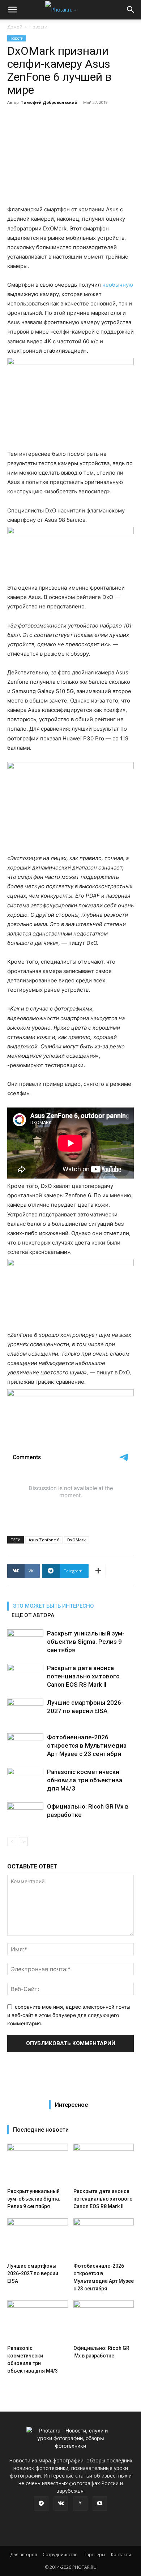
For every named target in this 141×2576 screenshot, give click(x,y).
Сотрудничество (60, 2555)
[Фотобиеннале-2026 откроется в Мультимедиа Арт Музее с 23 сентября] (25, 1746)
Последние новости (41, 2130)
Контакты (121, 2555)
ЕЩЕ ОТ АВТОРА (33, 1615)
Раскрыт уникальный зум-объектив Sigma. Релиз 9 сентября (86, 1642)
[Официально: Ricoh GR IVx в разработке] (25, 1815)
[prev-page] (12, 1842)
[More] (98, 1571)
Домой (15, 27)
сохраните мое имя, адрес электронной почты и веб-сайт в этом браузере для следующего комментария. (69, 2015)
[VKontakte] (61, 2504)
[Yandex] (80, 2504)
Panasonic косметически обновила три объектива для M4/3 (85, 1780)
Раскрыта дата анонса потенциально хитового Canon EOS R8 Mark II (83, 1676)
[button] (12, 10)
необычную (118, 285)
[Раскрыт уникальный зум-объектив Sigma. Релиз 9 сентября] (25, 1642)
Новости (38, 27)
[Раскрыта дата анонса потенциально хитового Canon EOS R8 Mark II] (25, 1676)
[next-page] (23, 1842)
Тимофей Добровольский (49, 102)
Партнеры (94, 2555)
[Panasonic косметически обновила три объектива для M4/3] (25, 1780)
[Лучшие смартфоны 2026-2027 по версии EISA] (25, 1711)
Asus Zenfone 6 (44, 1540)
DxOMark (76, 1540)
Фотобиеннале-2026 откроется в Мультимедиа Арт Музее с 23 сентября (87, 1745)
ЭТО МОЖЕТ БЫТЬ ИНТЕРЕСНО (54, 1606)
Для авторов (23, 2555)
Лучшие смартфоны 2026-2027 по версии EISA (33, 2273)
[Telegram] (41, 2504)
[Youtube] (100, 2504)
